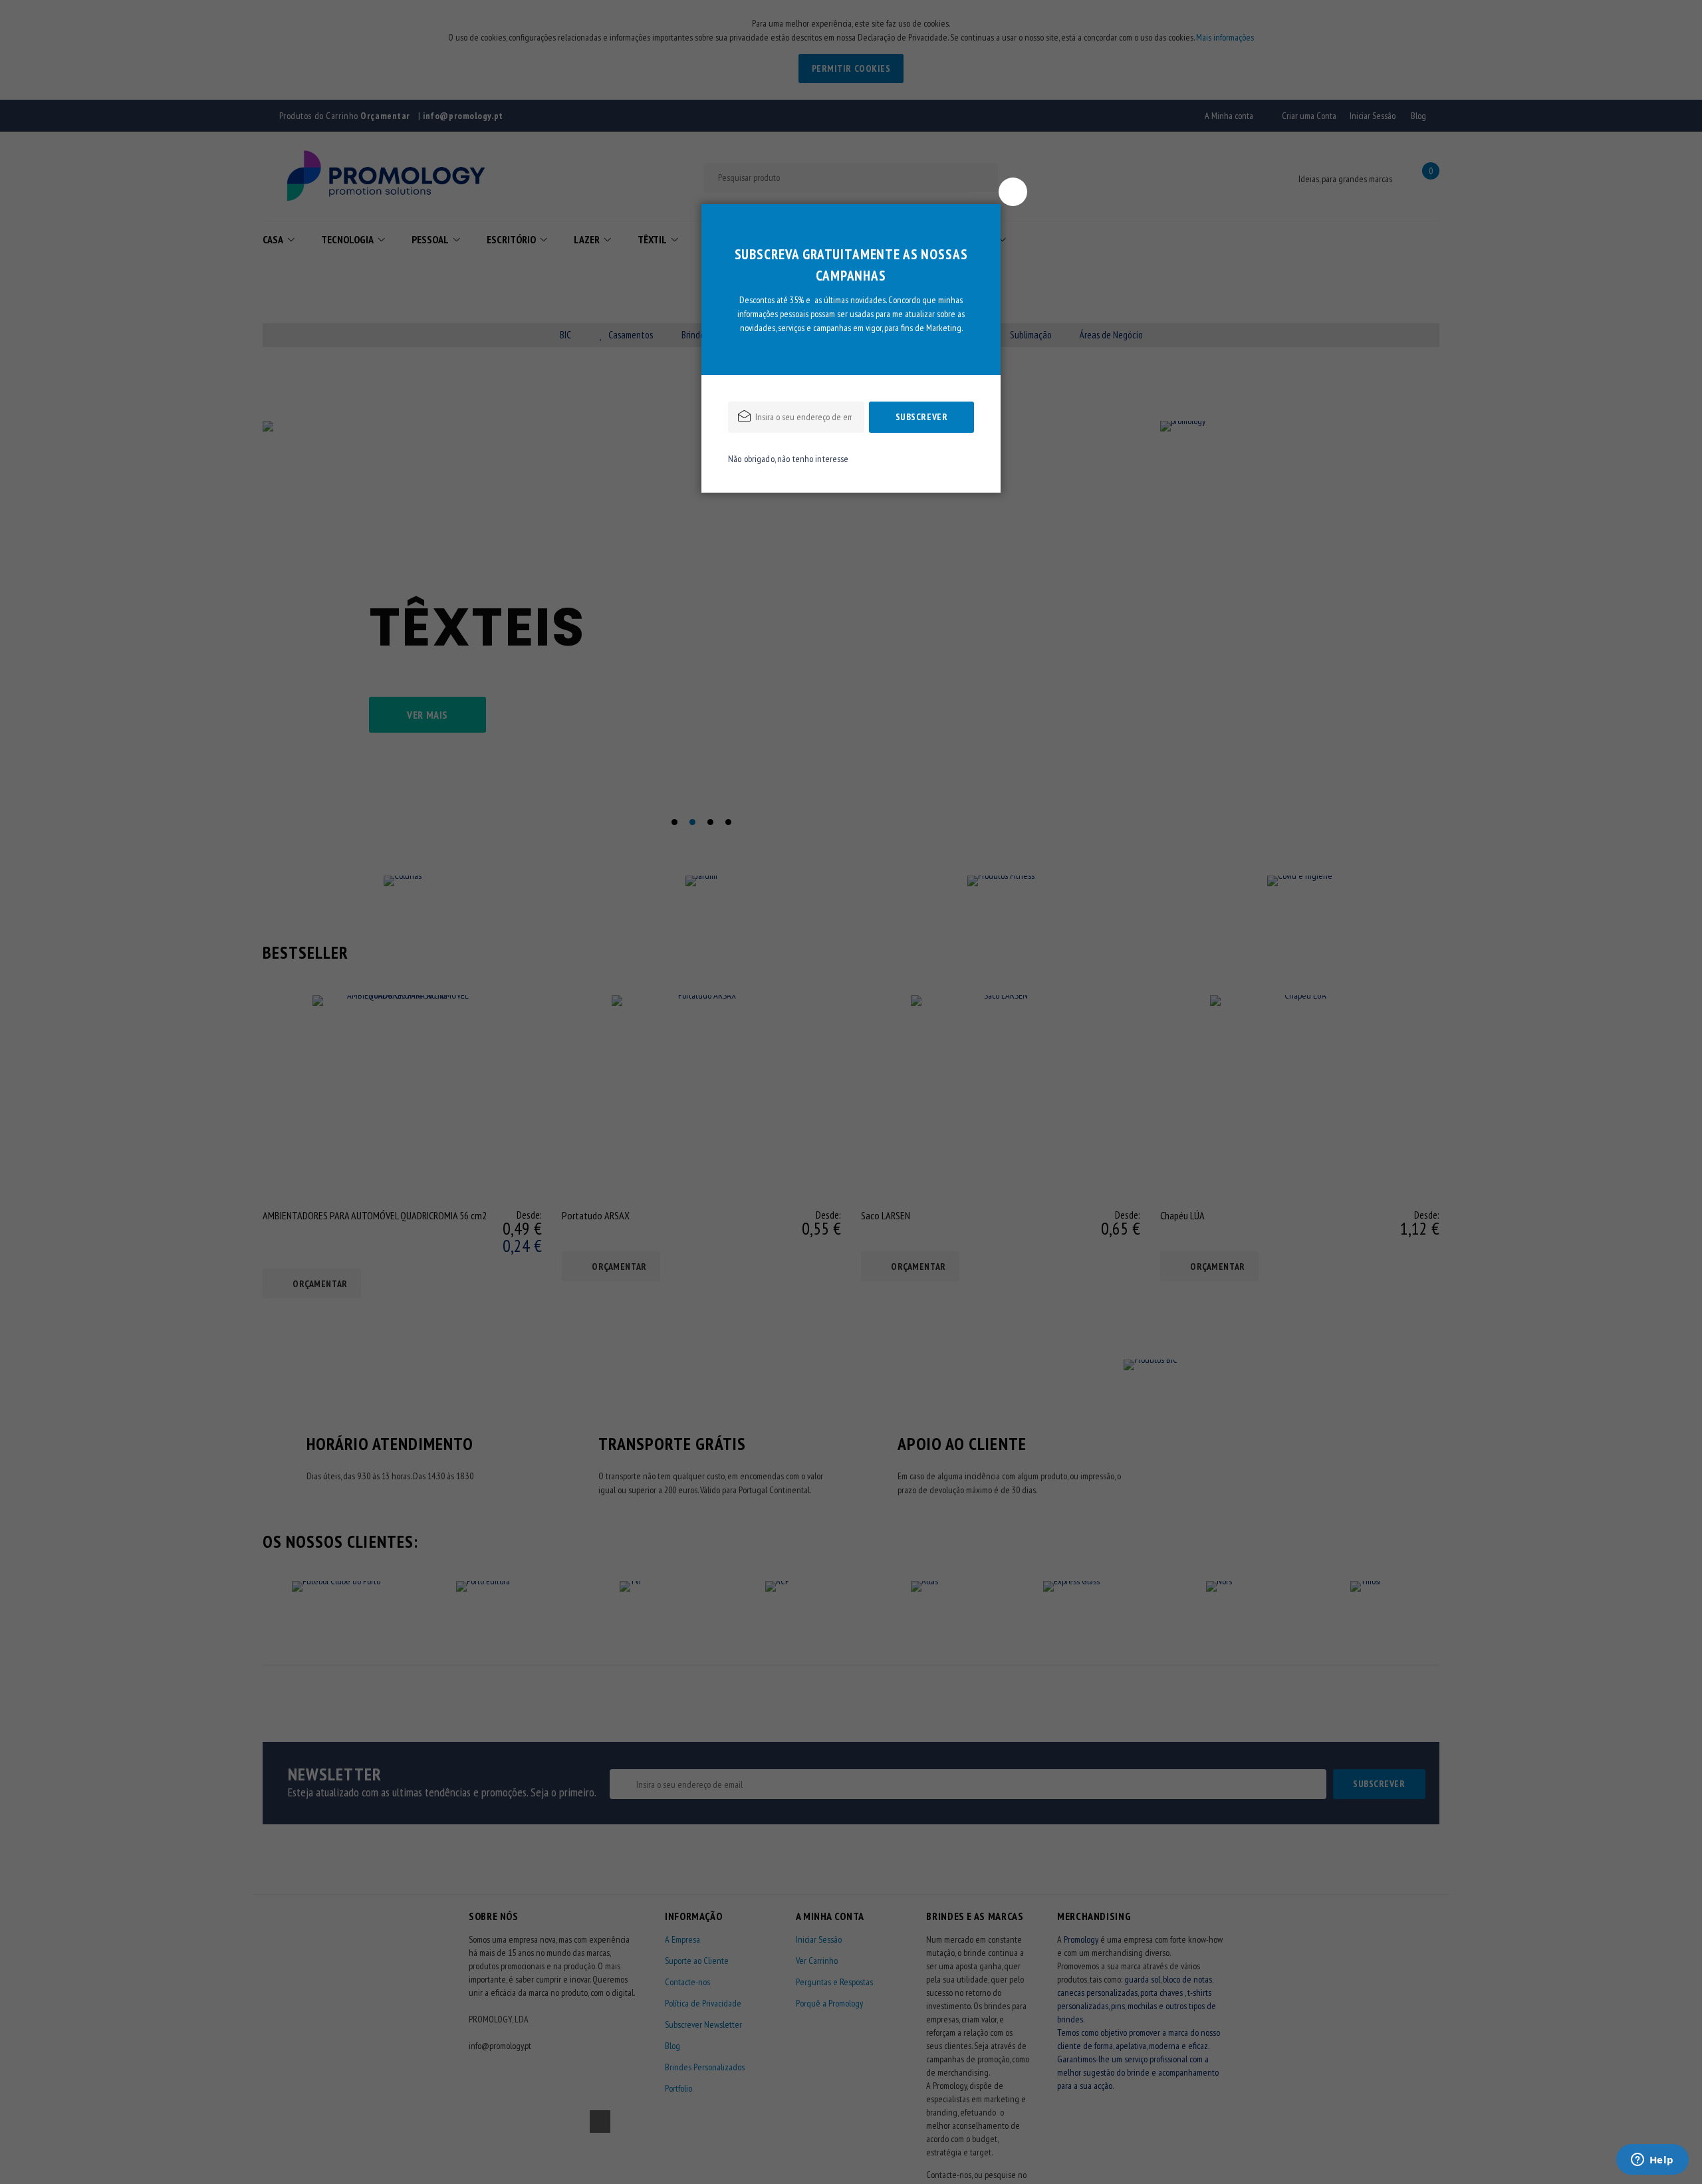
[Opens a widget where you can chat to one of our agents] (1652, 2161)
